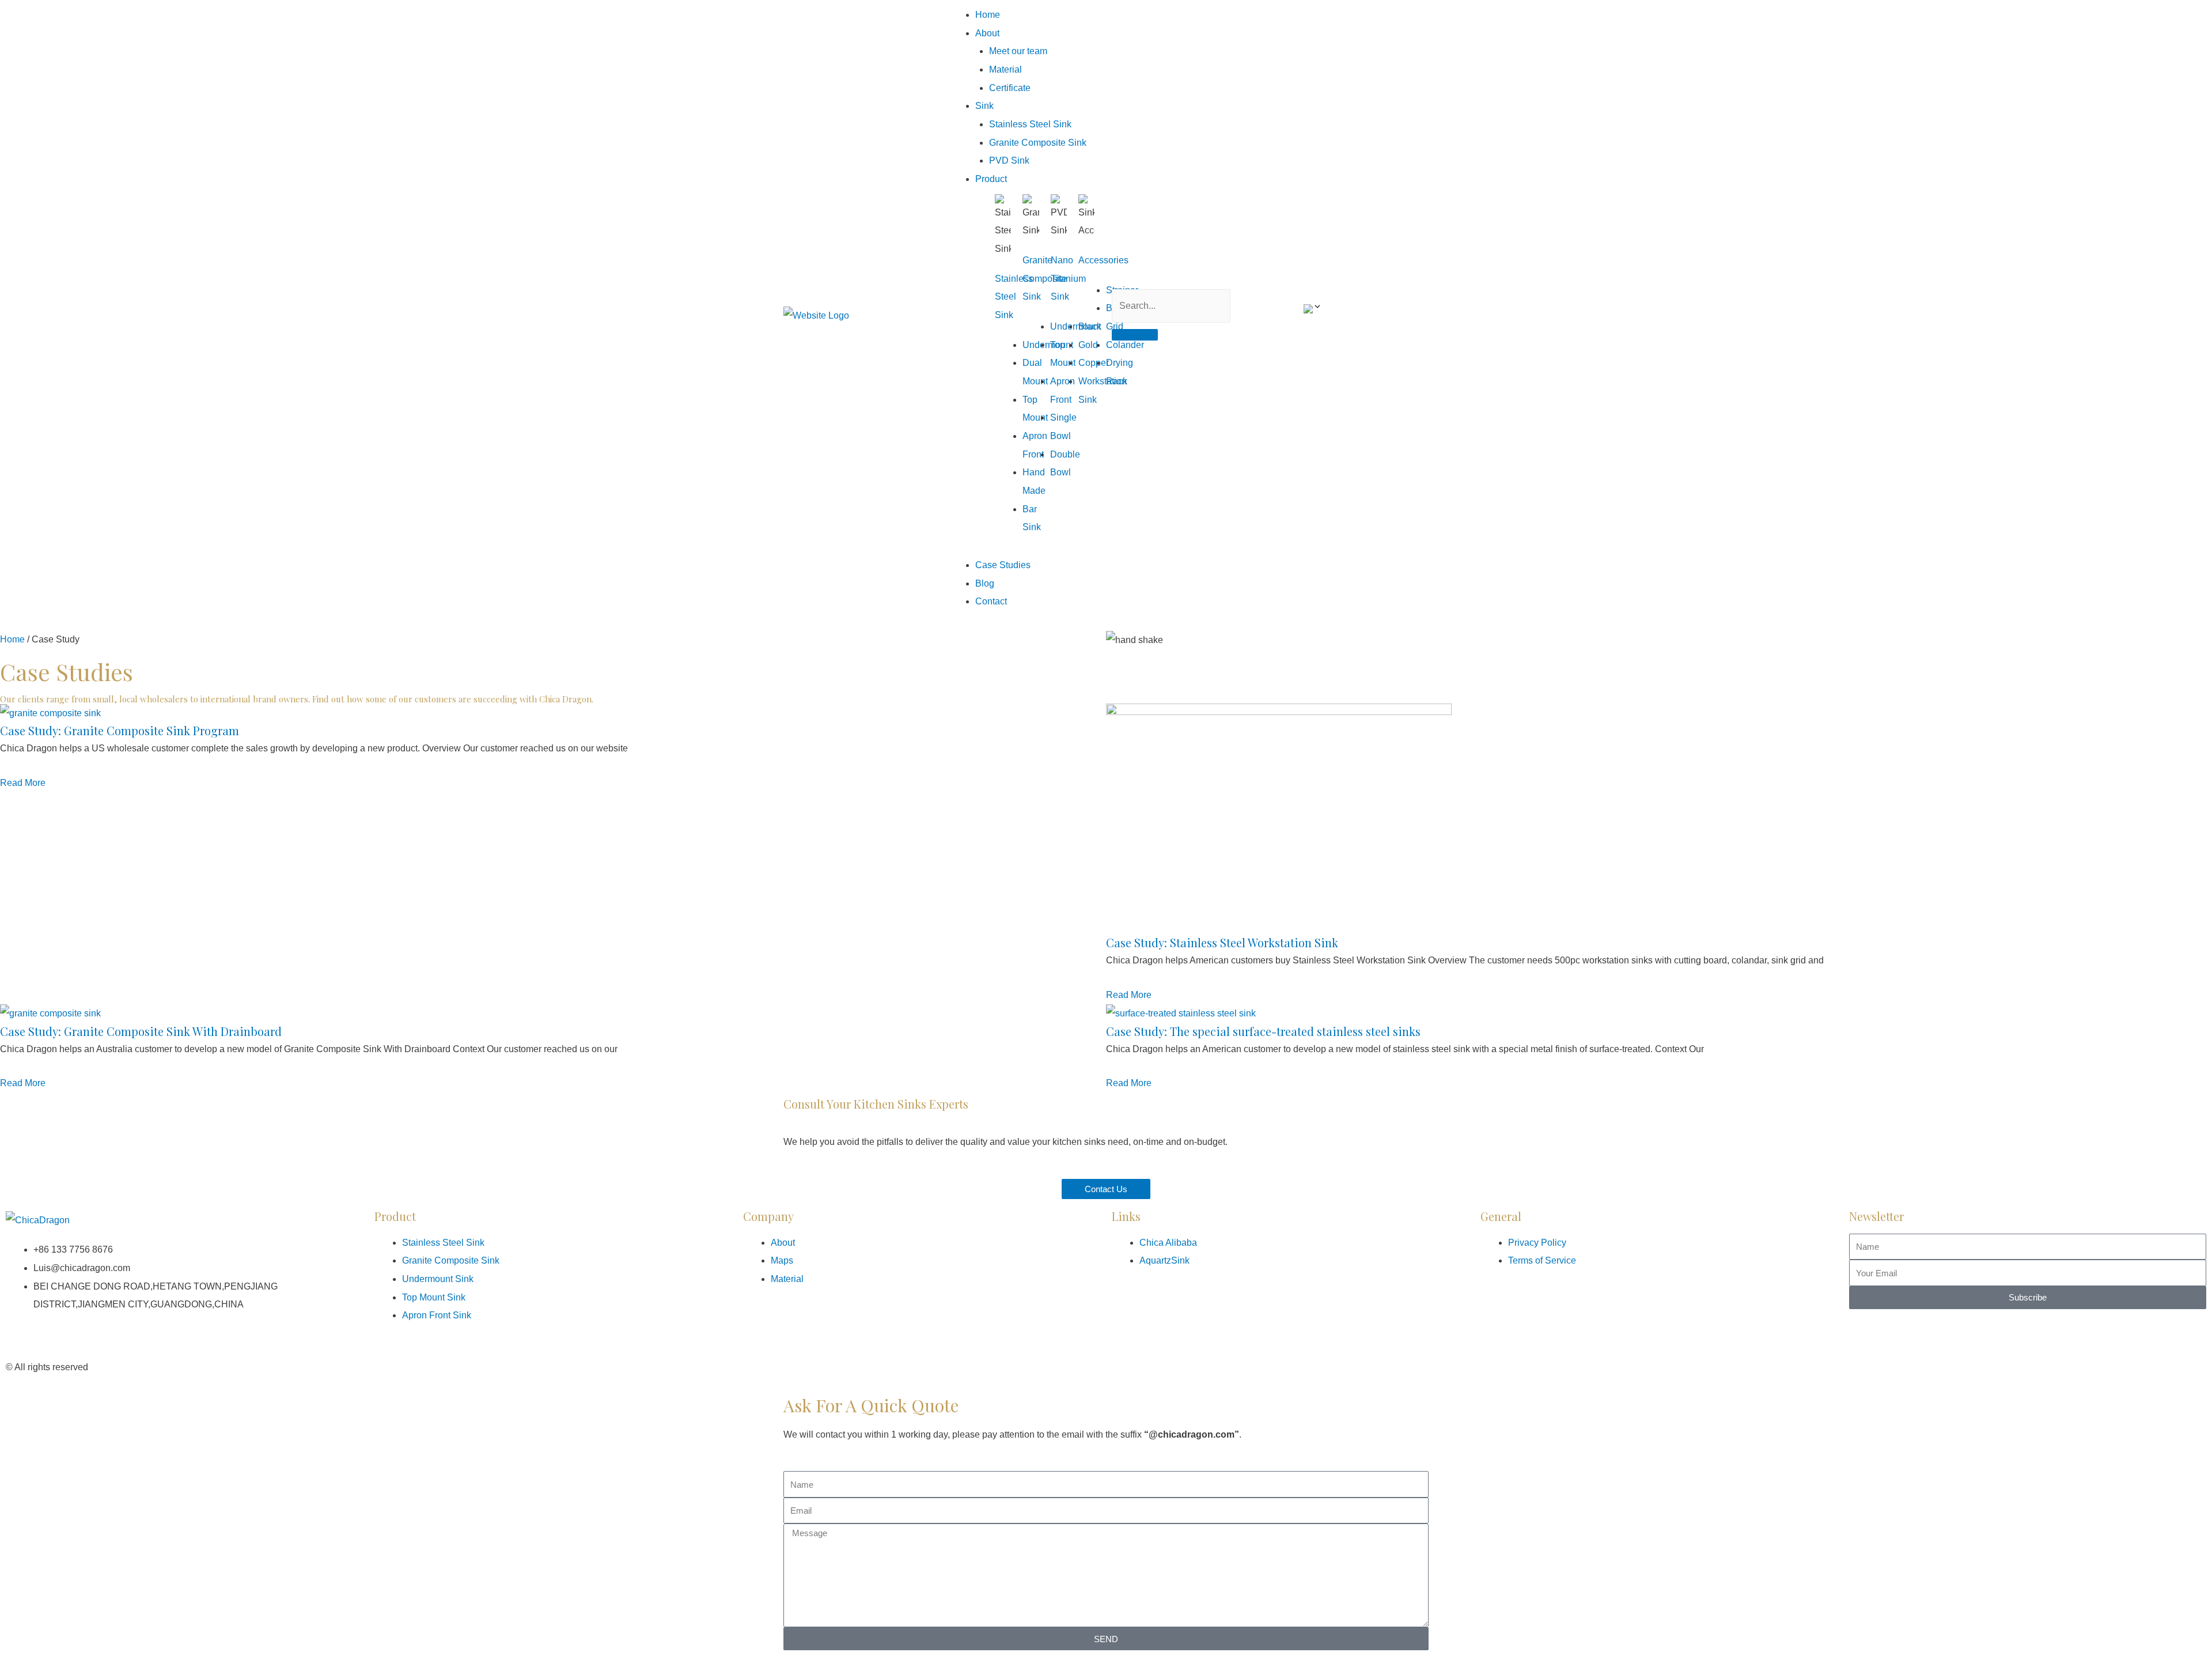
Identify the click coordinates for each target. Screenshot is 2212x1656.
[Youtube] (1219, 1364)
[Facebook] (1126, 1364)
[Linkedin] (1157, 1364)
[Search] (1135, 335)
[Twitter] (1188, 1364)
